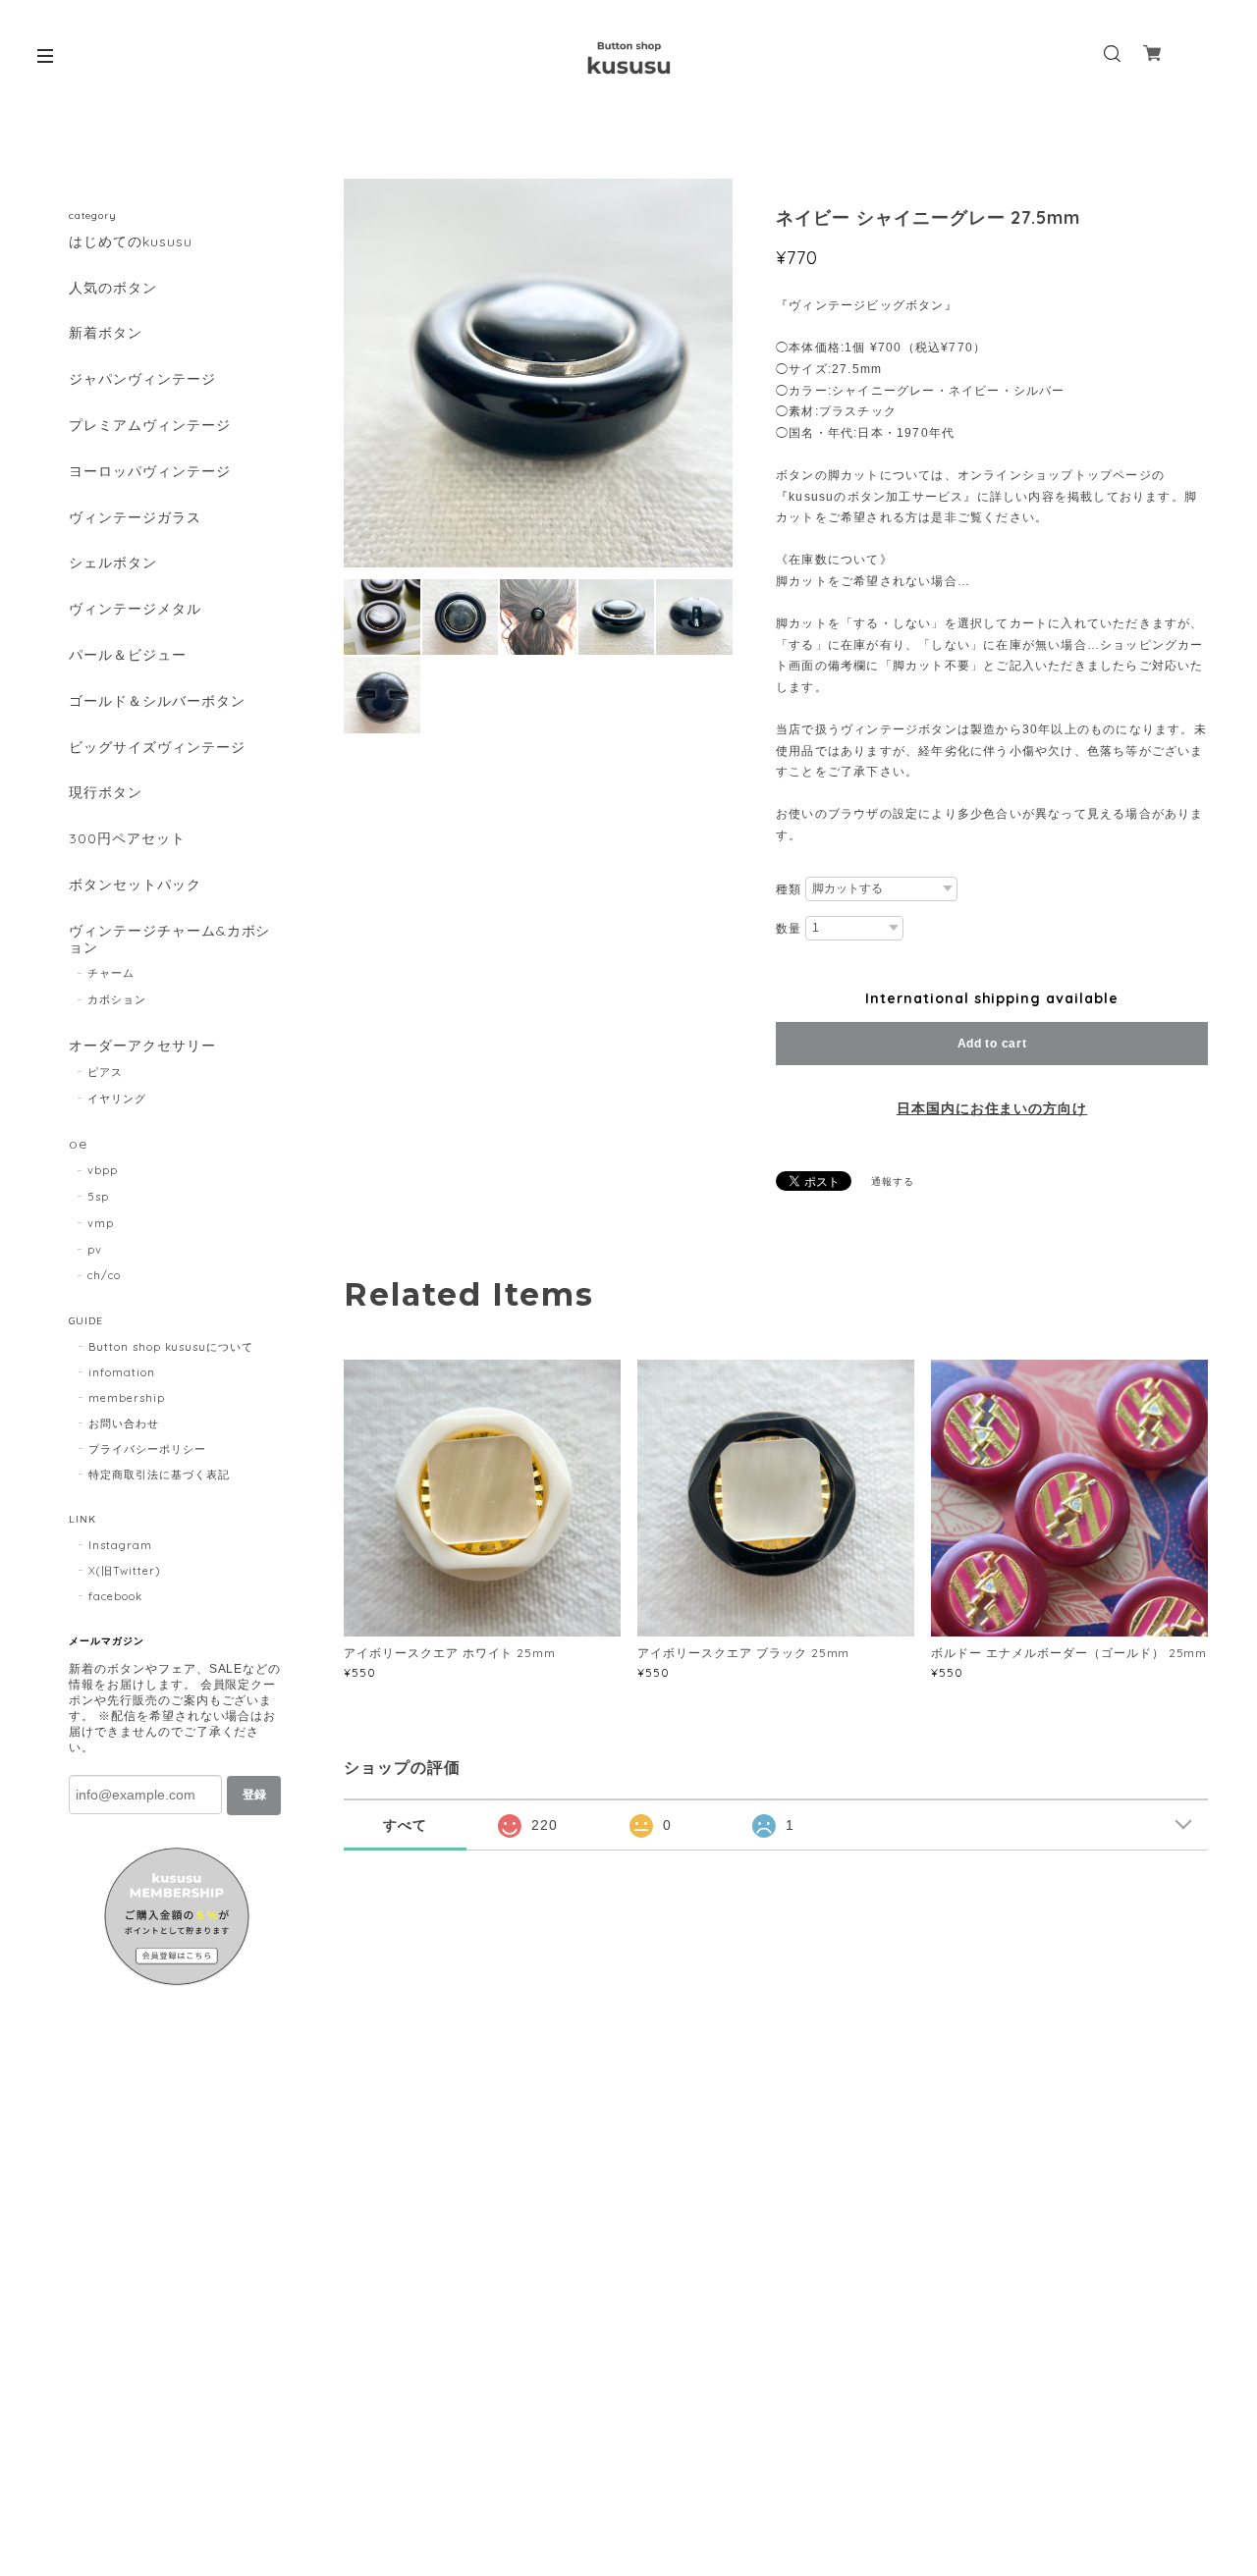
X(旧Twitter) (124, 1571)
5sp (98, 1197)
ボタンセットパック (135, 885)
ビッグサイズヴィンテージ (157, 748)
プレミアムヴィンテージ (150, 426)
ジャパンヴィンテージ (142, 379)
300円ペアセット (127, 839)
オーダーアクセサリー (142, 1046)
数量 (789, 929)
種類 (789, 889)
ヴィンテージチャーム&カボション (169, 939)
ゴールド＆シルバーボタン (157, 701)
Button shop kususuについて (171, 1347)
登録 (254, 1795)
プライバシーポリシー (147, 1449)
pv (95, 1250)
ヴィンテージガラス (135, 518)
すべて (405, 1825)
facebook (115, 1596)
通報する (893, 1181)
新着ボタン (106, 333)
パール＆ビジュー (128, 655)
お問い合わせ (124, 1423)
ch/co (104, 1275)
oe (78, 1144)
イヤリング (117, 1099)
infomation (122, 1372)
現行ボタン (106, 793)
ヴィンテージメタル (135, 609)
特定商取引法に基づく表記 (159, 1475)
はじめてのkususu (131, 242)
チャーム (111, 973)
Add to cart (992, 1044)
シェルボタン (113, 563)
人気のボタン (113, 288)
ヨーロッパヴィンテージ (150, 472)
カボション (117, 999)
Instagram (120, 1545)
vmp (101, 1223)
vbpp (103, 1170)
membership (127, 1398)
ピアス (105, 1072)
